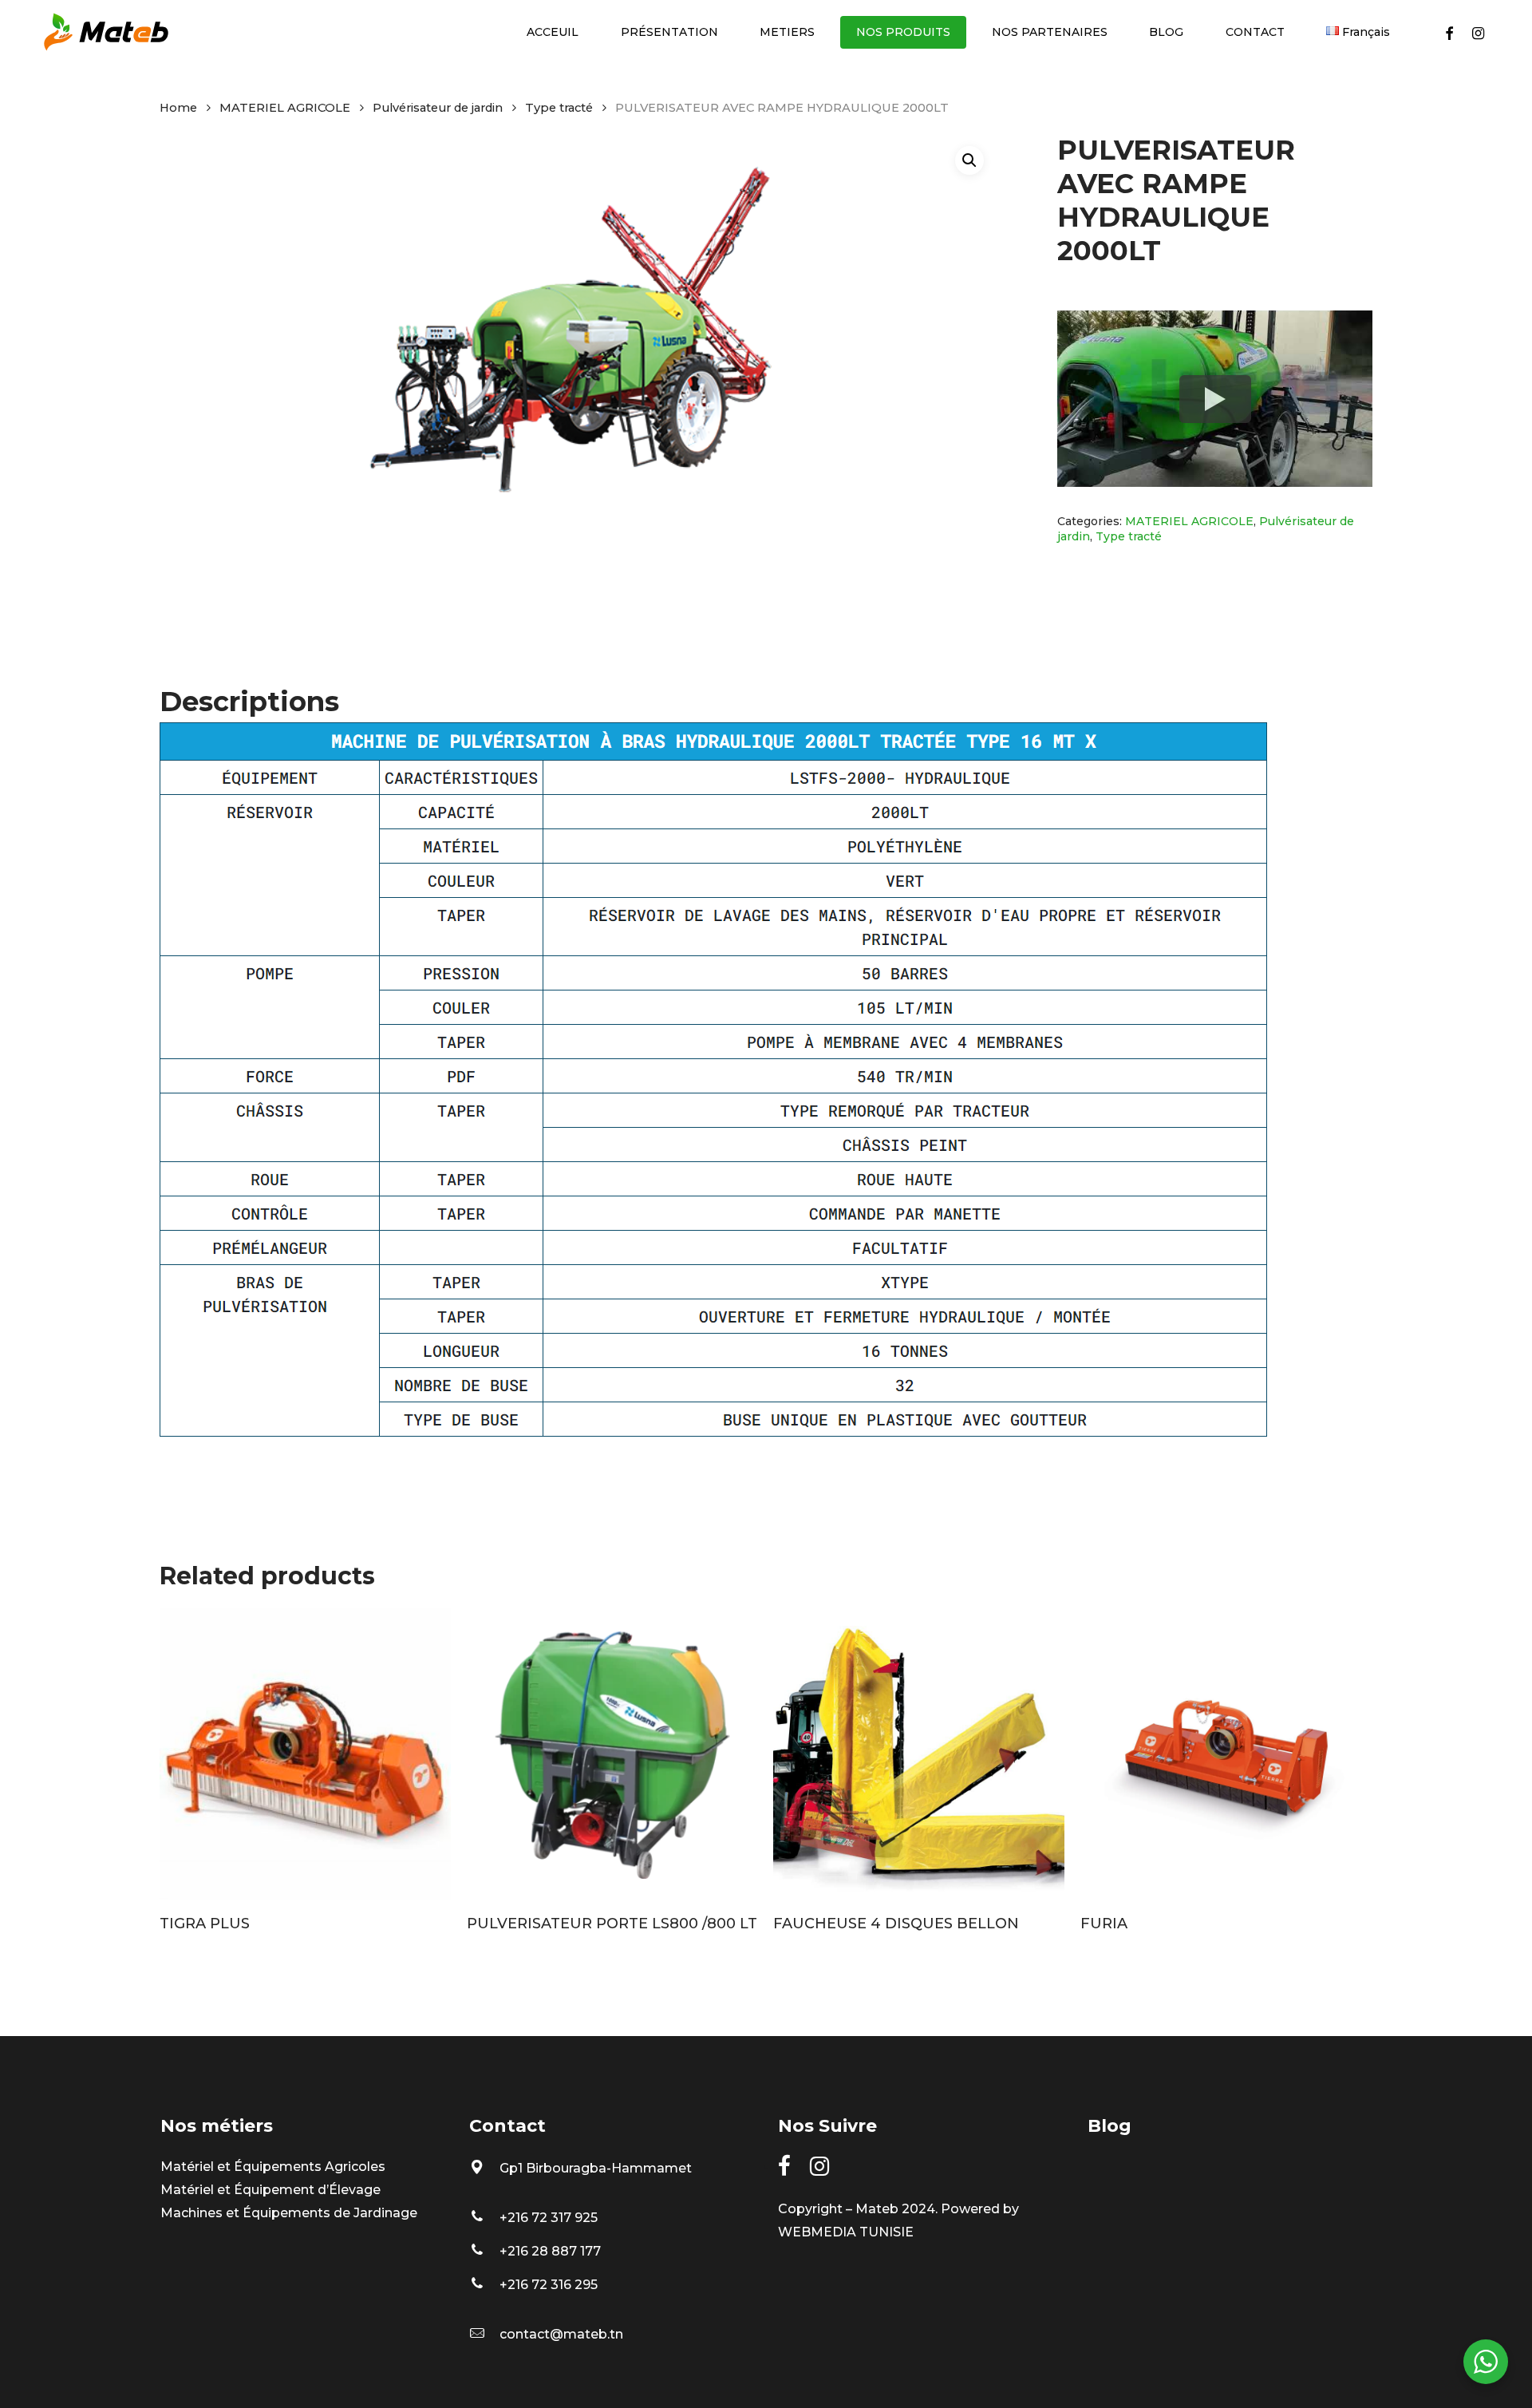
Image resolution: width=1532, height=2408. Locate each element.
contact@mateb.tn (561, 2334)
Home (178, 108)
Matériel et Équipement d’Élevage (270, 2190)
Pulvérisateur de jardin (438, 108)
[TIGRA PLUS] (305, 1754)
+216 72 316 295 (549, 2285)
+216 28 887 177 (550, 2251)
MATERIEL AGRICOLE (285, 108)
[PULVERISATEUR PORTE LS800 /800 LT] (612, 1754)
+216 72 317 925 (549, 2218)
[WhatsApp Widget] (1486, 2362)
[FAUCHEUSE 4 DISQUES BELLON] (919, 1754)
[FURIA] (1226, 1754)
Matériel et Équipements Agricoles (273, 2167)
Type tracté (559, 108)
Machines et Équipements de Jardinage (289, 2213)
